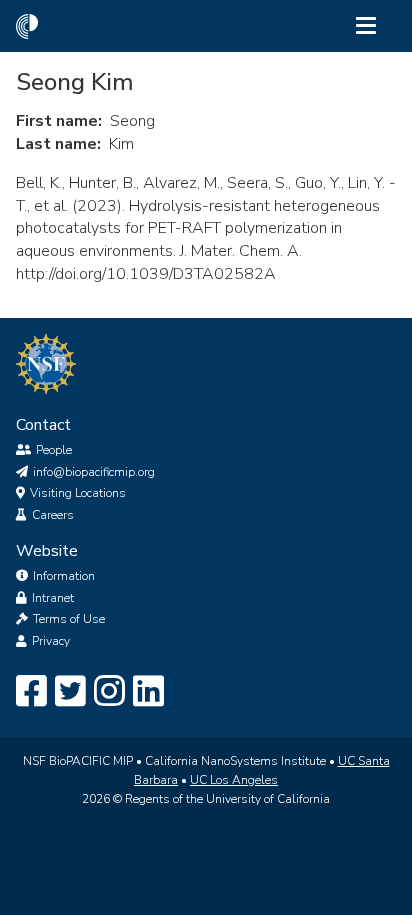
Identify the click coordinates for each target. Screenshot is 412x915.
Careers (53, 515)
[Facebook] (31, 692)
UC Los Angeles (234, 780)
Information (64, 576)
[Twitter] (70, 692)
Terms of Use (69, 619)
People (54, 450)
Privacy (51, 641)
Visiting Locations (78, 493)
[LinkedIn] (148, 692)
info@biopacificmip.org (94, 472)
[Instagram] (109, 692)
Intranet (53, 598)
